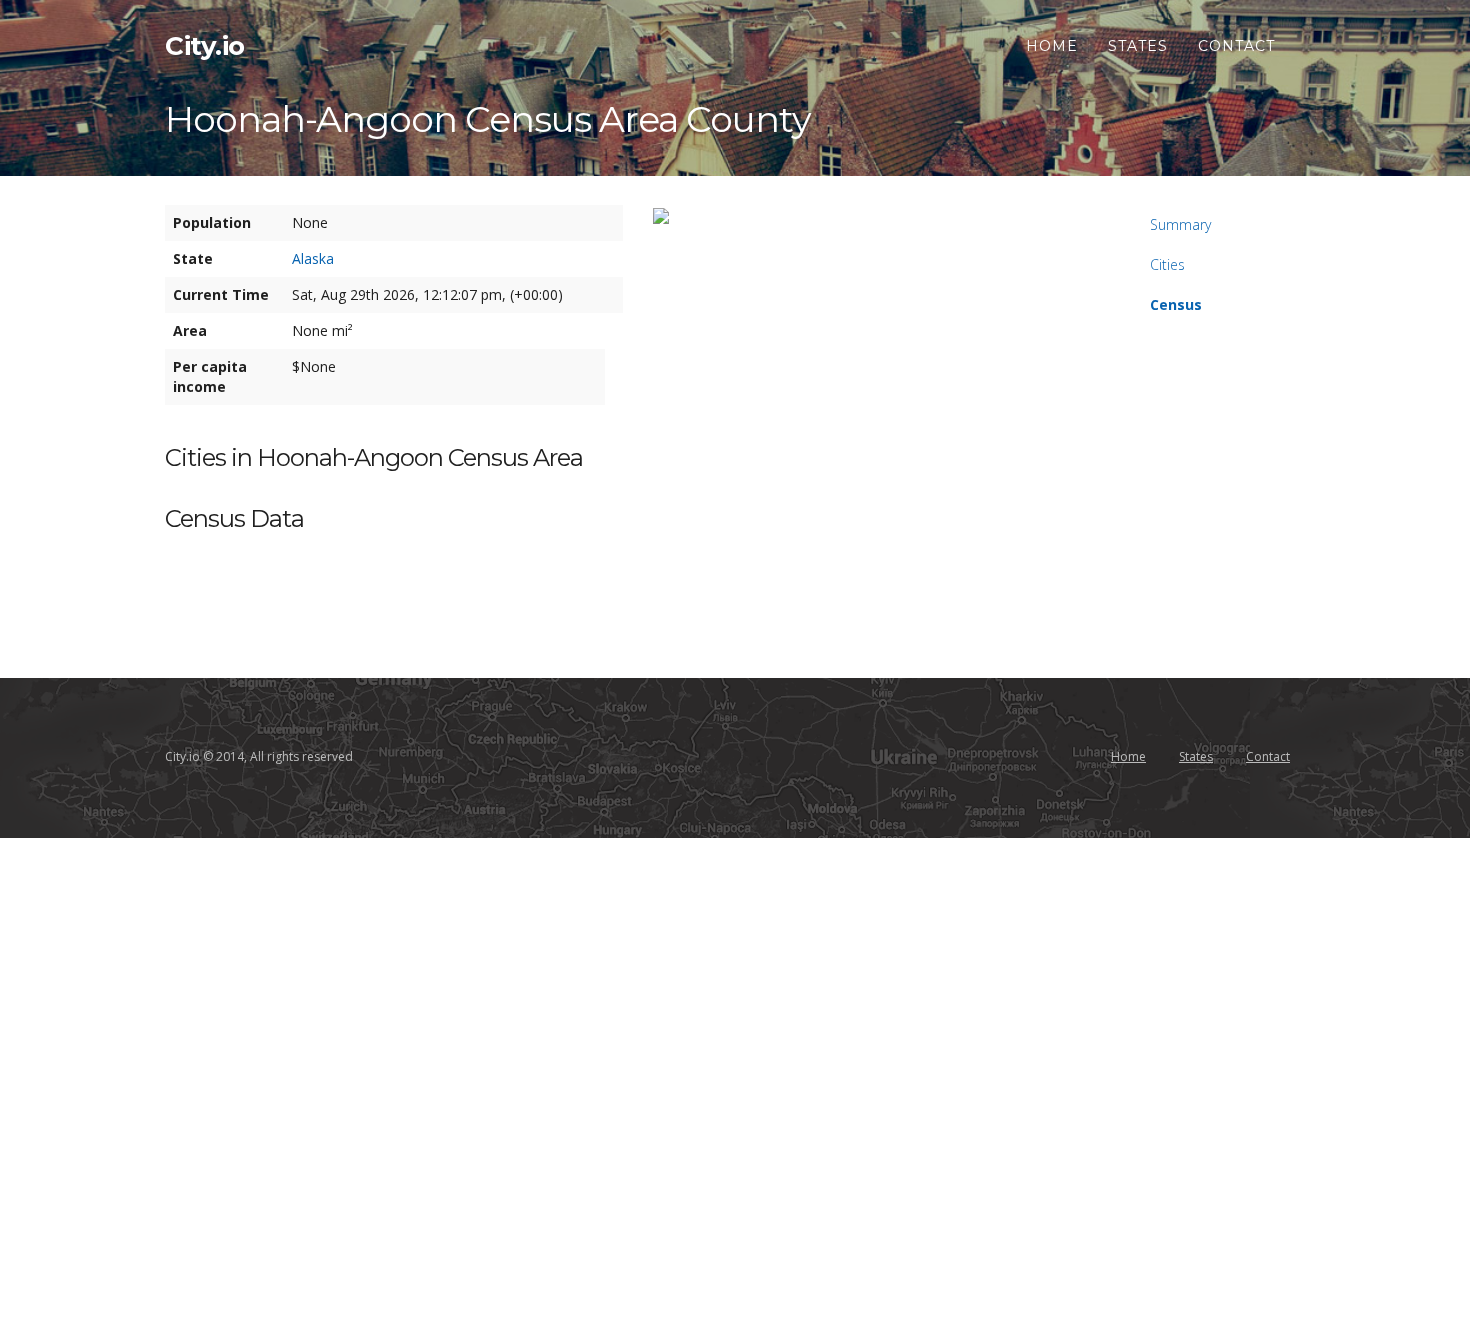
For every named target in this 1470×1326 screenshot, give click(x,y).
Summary (1180, 224)
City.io (205, 46)
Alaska (313, 258)
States (1138, 46)
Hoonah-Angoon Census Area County (488, 119)
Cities (1167, 264)
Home (1052, 46)
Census (1176, 304)
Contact (1236, 46)
